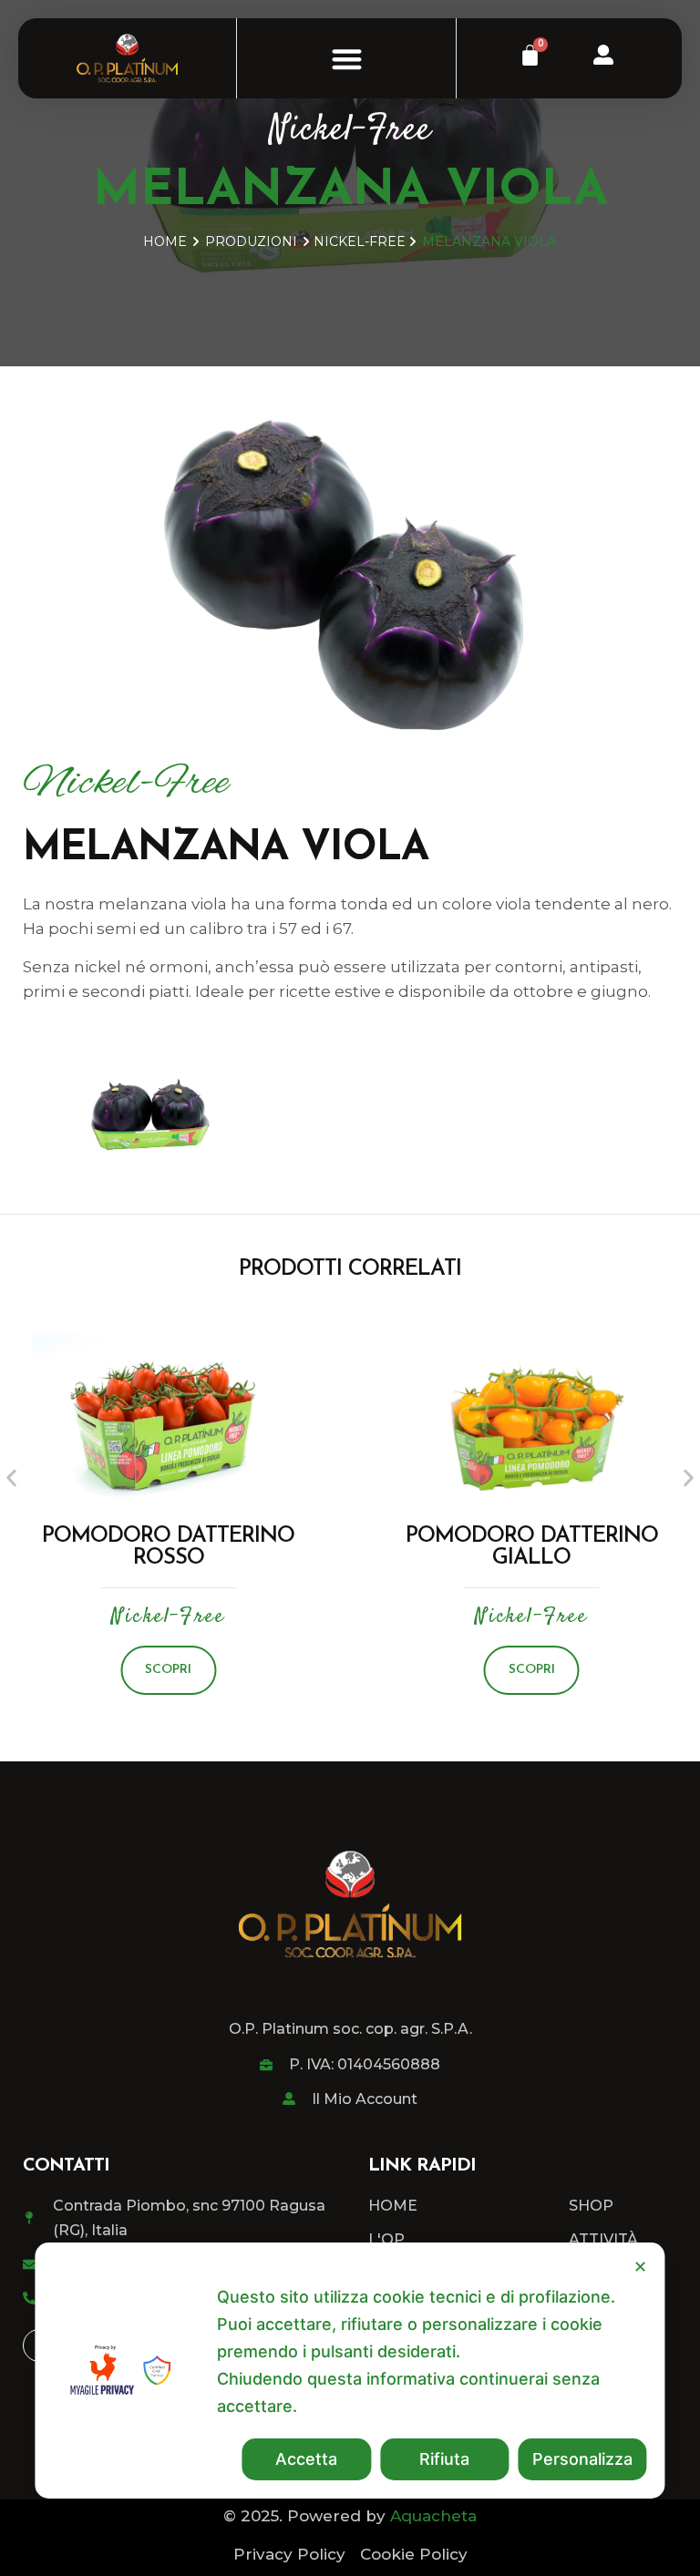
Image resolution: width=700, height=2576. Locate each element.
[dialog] (350, 2371)
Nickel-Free (350, 131)
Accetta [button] (306, 2459)
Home (165, 241)
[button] (347, 59)
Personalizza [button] (582, 2459)
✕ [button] (640, 2267)
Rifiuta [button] (444, 2459)
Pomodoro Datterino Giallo (532, 1547)
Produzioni (251, 241)
